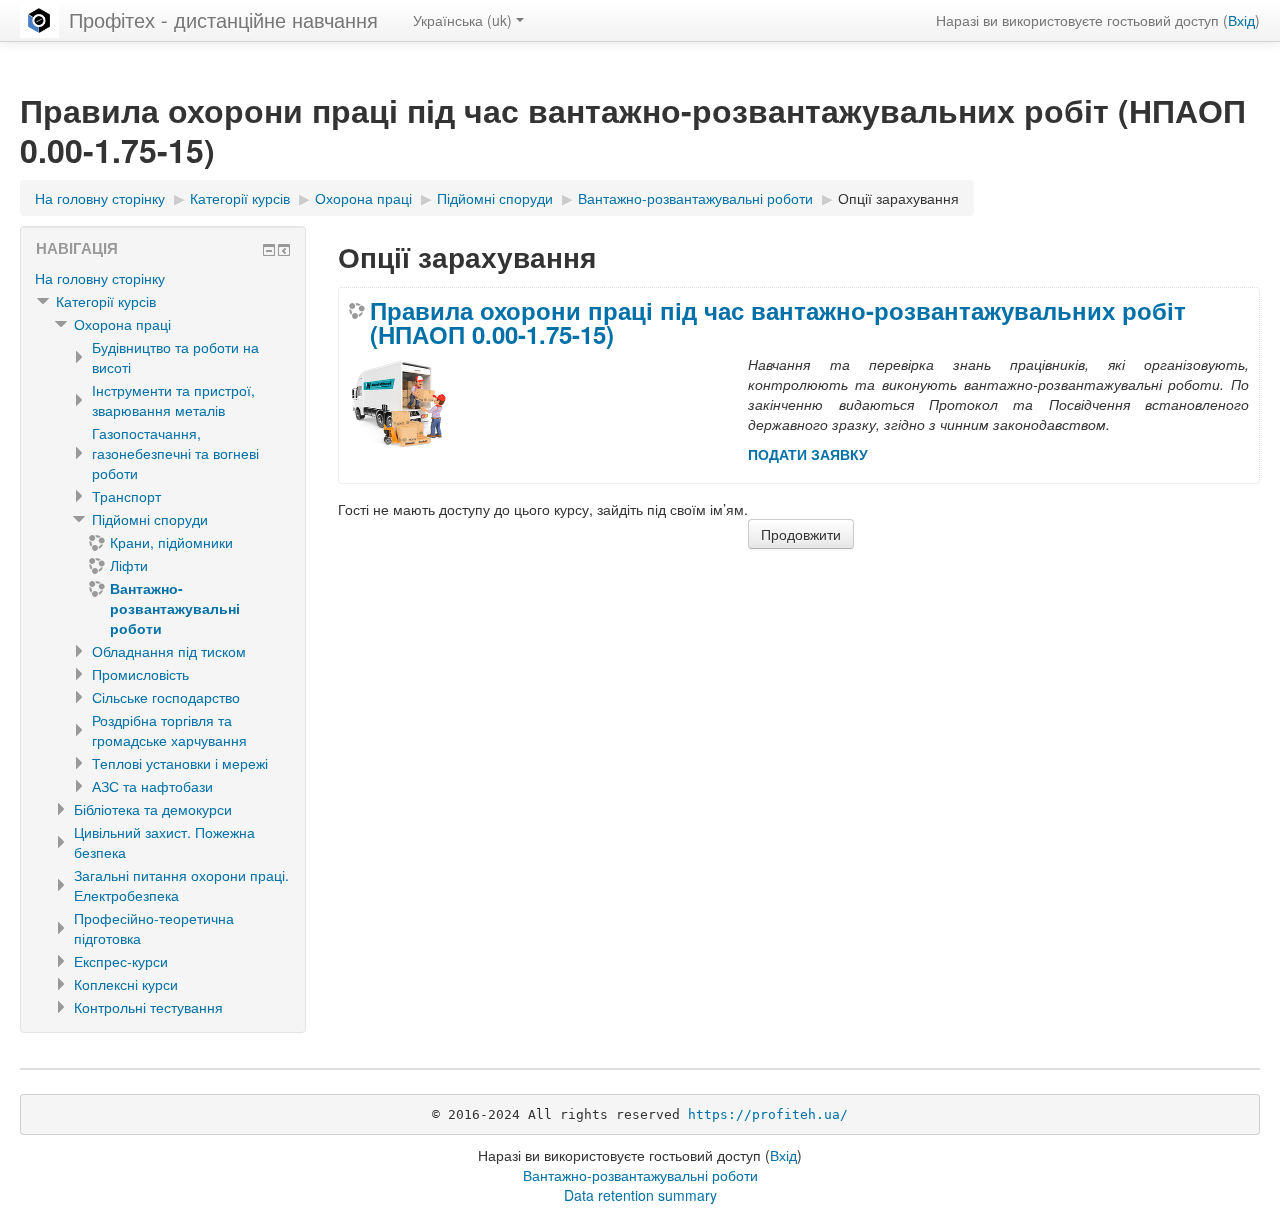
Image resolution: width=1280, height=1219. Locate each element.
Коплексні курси (126, 984)
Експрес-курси (121, 961)
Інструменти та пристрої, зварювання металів (173, 400)
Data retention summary (640, 1195)
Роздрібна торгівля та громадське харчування (169, 730)
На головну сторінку (100, 278)
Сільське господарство (166, 697)
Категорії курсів (106, 301)
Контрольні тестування (148, 1007)
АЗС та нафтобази (152, 786)
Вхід (1241, 20)
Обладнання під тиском (169, 651)
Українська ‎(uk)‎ (462, 20)
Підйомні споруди (150, 519)
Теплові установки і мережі (180, 763)
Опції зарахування (898, 198)
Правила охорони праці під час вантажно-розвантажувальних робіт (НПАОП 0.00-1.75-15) (778, 322)
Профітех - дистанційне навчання (223, 19)
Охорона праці (122, 324)
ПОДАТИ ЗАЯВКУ (808, 454)
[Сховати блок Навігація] (269, 250)
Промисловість (140, 674)
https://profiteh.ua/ (768, 1114)
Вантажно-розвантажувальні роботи (640, 1175)
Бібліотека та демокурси (153, 809)
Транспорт (126, 496)
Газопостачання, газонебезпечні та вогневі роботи (175, 453)
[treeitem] (163, 278)
